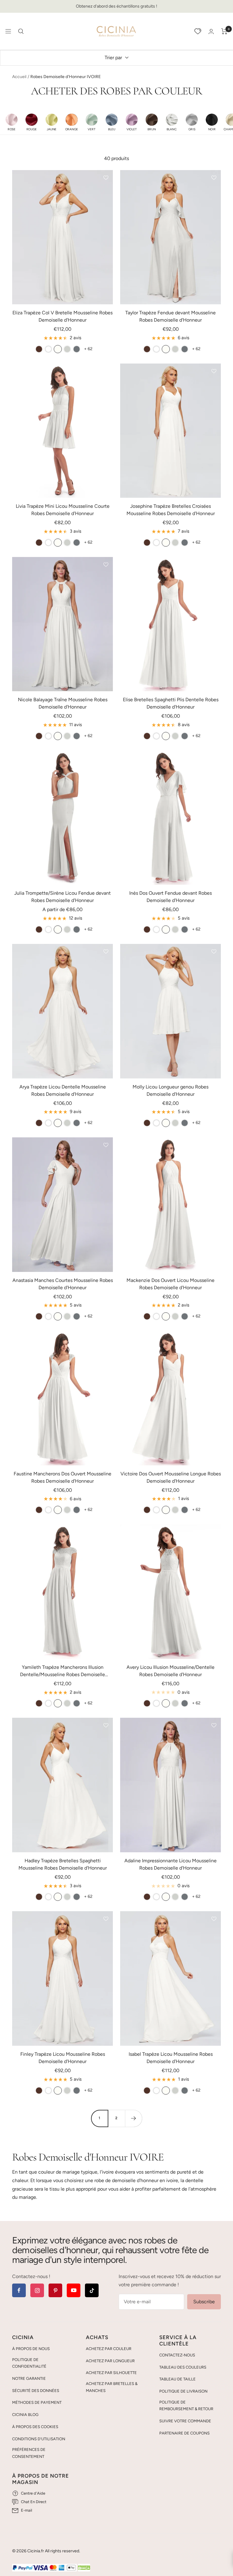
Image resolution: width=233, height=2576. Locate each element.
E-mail (27, 2510)
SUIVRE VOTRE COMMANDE (185, 2421)
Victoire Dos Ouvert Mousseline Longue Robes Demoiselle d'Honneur (171, 1477)
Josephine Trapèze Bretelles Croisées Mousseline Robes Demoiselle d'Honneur (171, 510)
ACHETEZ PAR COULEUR (109, 2349)
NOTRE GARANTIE (29, 2378)
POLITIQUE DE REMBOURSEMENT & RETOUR (186, 2406)
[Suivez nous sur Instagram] (37, 2290)
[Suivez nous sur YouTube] (74, 2290)
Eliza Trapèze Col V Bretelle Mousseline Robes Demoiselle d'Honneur (62, 316)
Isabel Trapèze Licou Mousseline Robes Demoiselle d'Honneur (171, 2058)
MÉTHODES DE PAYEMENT (37, 2402)
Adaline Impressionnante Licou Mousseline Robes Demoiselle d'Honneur (171, 1864)
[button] (12, 122)
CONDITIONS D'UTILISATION (39, 2439)
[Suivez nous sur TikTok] (92, 2290)
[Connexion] (211, 31)
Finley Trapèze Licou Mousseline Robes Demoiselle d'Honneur (63, 2058)
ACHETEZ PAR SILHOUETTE (111, 2373)
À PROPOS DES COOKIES (35, 2427)
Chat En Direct (34, 2502)
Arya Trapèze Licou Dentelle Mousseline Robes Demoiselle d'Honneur (63, 1090)
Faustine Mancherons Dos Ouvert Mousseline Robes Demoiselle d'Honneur (62, 1477)
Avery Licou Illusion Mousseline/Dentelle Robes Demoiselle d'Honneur (171, 1671)
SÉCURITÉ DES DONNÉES (36, 2391)
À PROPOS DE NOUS (31, 2349)
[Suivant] (133, 2118)
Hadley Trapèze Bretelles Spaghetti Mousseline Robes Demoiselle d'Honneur (63, 1864)
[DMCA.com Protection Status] (84, 2568)
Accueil (19, 77)
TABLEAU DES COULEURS (183, 2367)
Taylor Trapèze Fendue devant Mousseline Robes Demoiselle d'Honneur (171, 316)
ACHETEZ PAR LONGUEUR (110, 2361)
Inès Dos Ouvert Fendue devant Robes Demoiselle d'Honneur (171, 897)
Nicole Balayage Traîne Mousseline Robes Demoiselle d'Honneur (63, 703)
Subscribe (204, 2302)
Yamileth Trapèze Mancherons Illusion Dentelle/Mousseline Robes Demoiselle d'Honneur (62, 1671)
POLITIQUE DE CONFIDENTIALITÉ (29, 2363)
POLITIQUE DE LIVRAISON (183, 2391)
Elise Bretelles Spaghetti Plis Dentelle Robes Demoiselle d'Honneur (171, 703)
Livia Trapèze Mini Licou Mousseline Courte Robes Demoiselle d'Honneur (63, 510)
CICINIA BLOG (25, 2415)
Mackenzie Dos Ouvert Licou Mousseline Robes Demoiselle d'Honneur (171, 1284)
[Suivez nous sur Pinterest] (55, 2290)
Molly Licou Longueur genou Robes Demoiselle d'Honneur (171, 1090)
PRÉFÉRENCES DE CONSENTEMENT (29, 2453)
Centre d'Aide (33, 2493)
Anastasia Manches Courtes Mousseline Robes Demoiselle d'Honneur (63, 1284)
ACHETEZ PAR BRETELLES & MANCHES (112, 2387)
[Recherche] (21, 31)
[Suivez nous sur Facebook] (19, 2290)
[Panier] (224, 31)
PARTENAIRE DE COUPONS (184, 2433)
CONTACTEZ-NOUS (177, 2355)
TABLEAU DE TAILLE (177, 2379)
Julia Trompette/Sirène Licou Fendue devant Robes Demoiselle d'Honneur (62, 897)
